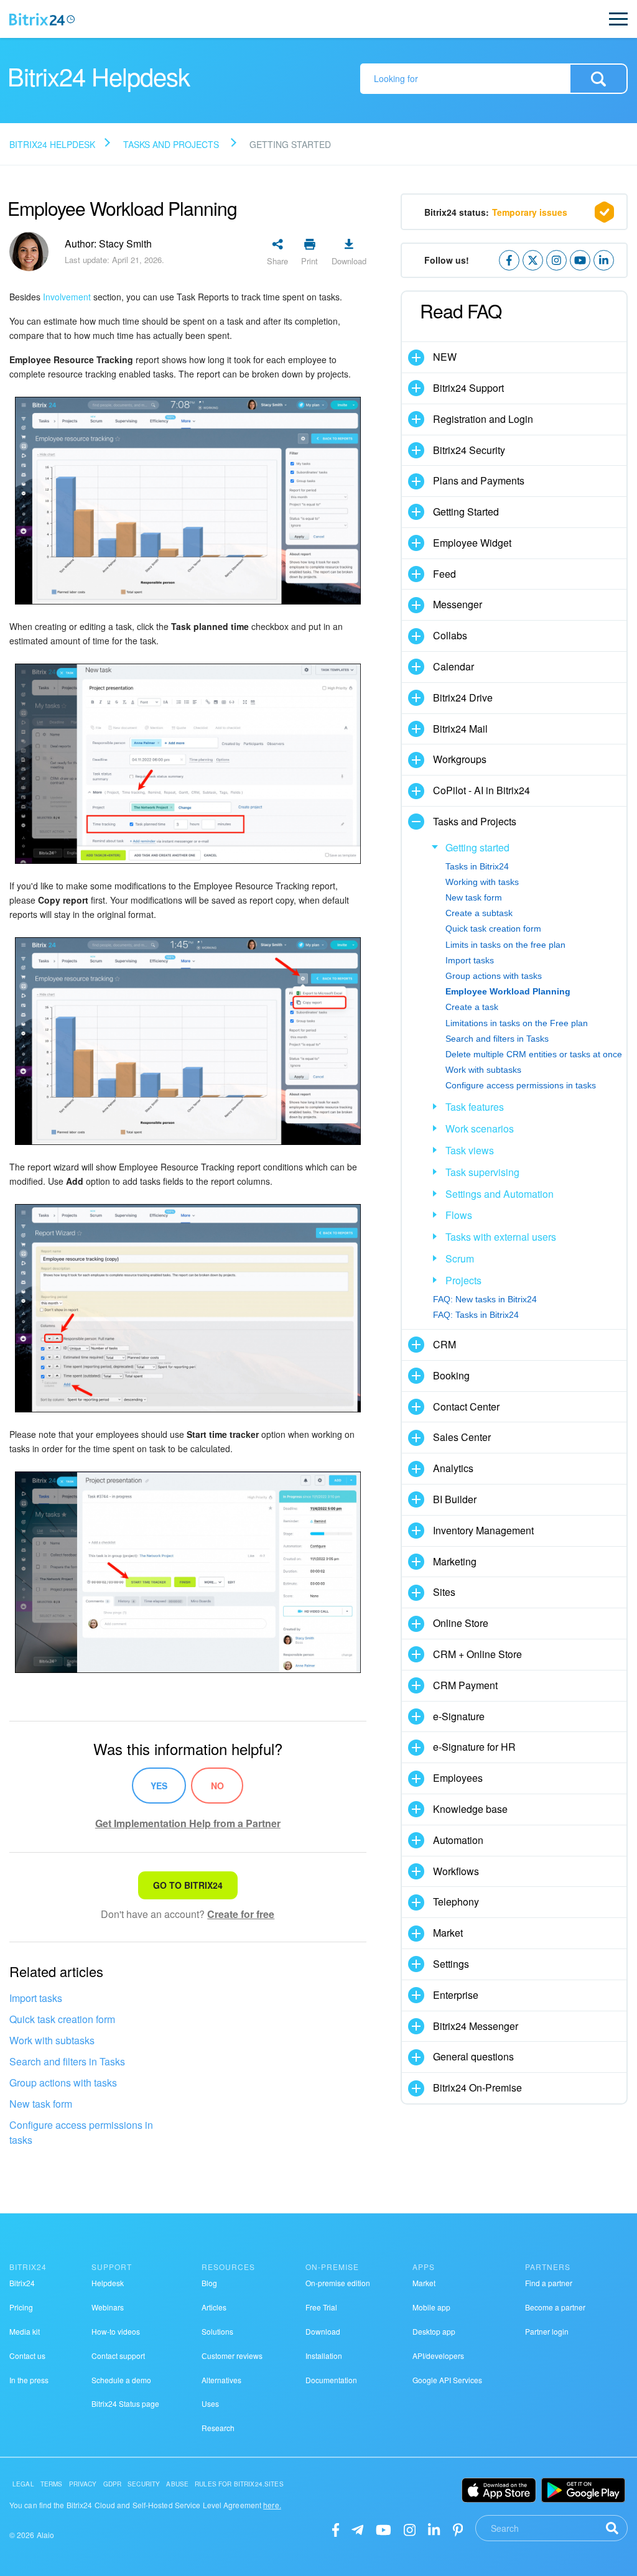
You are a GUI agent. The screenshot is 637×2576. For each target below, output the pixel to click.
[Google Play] (583, 2490)
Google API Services (447, 2380)
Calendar (453, 666)
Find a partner (549, 2283)
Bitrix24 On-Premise (477, 2087)
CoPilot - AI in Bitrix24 (481, 790)
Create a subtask (479, 913)
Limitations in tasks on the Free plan (517, 1023)
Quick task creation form (62, 2019)
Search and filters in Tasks (67, 2061)
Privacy (83, 2484)
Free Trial (321, 2307)
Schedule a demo (121, 2380)
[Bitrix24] (42, 19)
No (217, 1786)
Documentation (331, 2380)
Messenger (458, 604)
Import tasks (36, 1998)
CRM (444, 1344)
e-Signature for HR (474, 1747)
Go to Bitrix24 (188, 1885)
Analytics (453, 1468)
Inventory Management (483, 1530)
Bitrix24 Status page (125, 2403)
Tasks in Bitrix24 (477, 866)
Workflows (456, 1871)
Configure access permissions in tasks (81, 2132)
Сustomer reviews (232, 2356)
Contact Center (466, 1406)
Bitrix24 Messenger (476, 2026)
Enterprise (456, 1995)
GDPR (113, 2484)
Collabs (450, 635)
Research (218, 2428)
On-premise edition (338, 2283)
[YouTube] (384, 2529)
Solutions (217, 2331)
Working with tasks (482, 882)
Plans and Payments (479, 480)
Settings (451, 1964)
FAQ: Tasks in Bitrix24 (476, 1315)
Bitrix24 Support (468, 388)
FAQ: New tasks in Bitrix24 (485, 1299)
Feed (444, 574)
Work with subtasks (52, 2040)
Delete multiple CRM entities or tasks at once (534, 1054)
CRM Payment (465, 1685)
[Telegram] (357, 2529)
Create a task (472, 1007)
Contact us (27, 2356)
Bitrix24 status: (496, 212)
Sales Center (462, 1437)
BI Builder (455, 1499)
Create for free (241, 1914)
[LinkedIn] (434, 2529)
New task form (41, 2104)
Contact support (118, 2356)
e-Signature (459, 1716)
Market (448, 1933)
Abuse (177, 2484)
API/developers (438, 2356)
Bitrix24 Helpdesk (52, 144)
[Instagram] (410, 2529)
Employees (458, 1778)
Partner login (547, 2331)
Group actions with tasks (63, 2083)
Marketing (455, 1561)
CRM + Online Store (477, 1654)
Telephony (456, 1902)
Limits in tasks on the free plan (505, 945)
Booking (451, 1375)
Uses (210, 2403)
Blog (209, 2283)
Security (144, 2484)
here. (272, 2505)
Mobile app (431, 2307)
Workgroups (460, 759)
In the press (29, 2380)
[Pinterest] (458, 2529)
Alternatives (221, 2380)
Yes (159, 1786)
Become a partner (555, 2307)
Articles (214, 2307)
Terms (52, 2484)
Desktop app (434, 2331)
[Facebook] (336, 2529)
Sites (444, 1592)
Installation (324, 2356)
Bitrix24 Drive (463, 697)
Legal (23, 2484)
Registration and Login (483, 419)
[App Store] (499, 2490)
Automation (458, 1840)
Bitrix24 (22, 2283)
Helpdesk (108, 2283)
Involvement (67, 297)
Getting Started (466, 512)
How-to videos (116, 2331)
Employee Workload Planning (508, 991)
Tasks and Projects (171, 144)
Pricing (21, 2307)
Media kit (25, 2331)
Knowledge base (470, 1809)
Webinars (108, 2307)
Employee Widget (472, 543)
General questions (473, 2056)
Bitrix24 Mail (460, 729)
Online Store (461, 1623)
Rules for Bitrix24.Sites (239, 2484)
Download (323, 2331)
